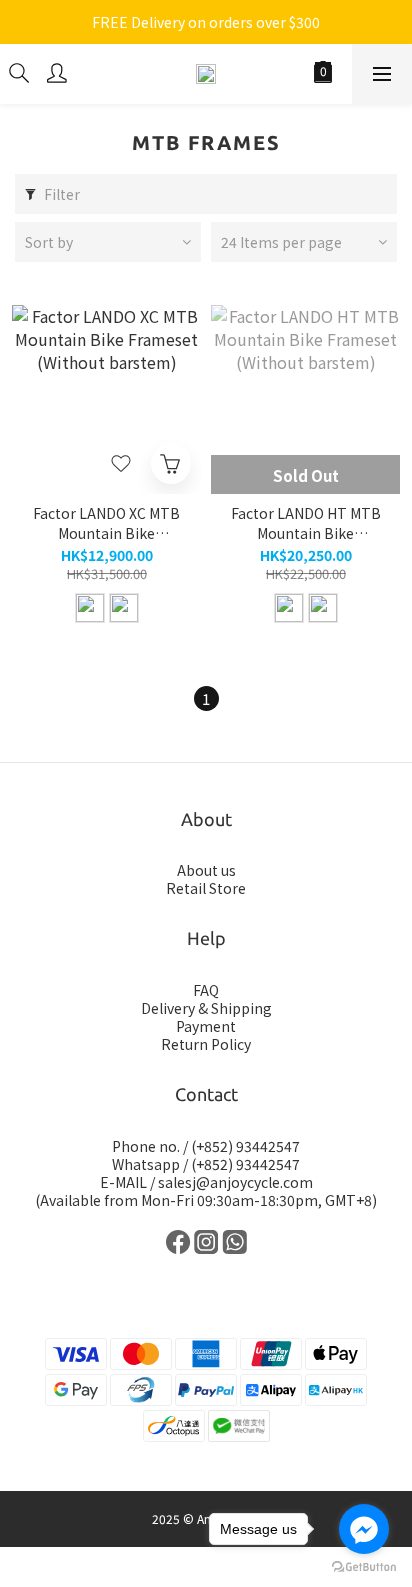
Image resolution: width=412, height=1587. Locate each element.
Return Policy (206, 1044)
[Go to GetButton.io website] (364, 1567)
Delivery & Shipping (206, 1008)
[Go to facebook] (364, 1529)
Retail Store (206, 888)
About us (206, 870)
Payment (206, 1026)
